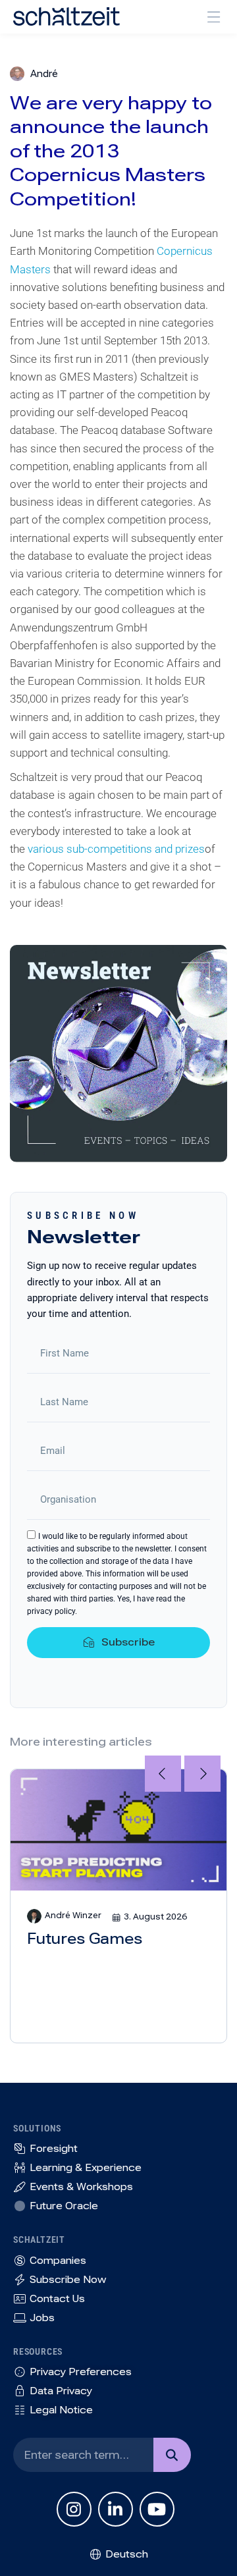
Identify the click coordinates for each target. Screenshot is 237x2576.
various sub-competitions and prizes (116, 849)
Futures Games (85, 1939)
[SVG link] (66, 16)
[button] (214, 17)
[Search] (172, 2455)
